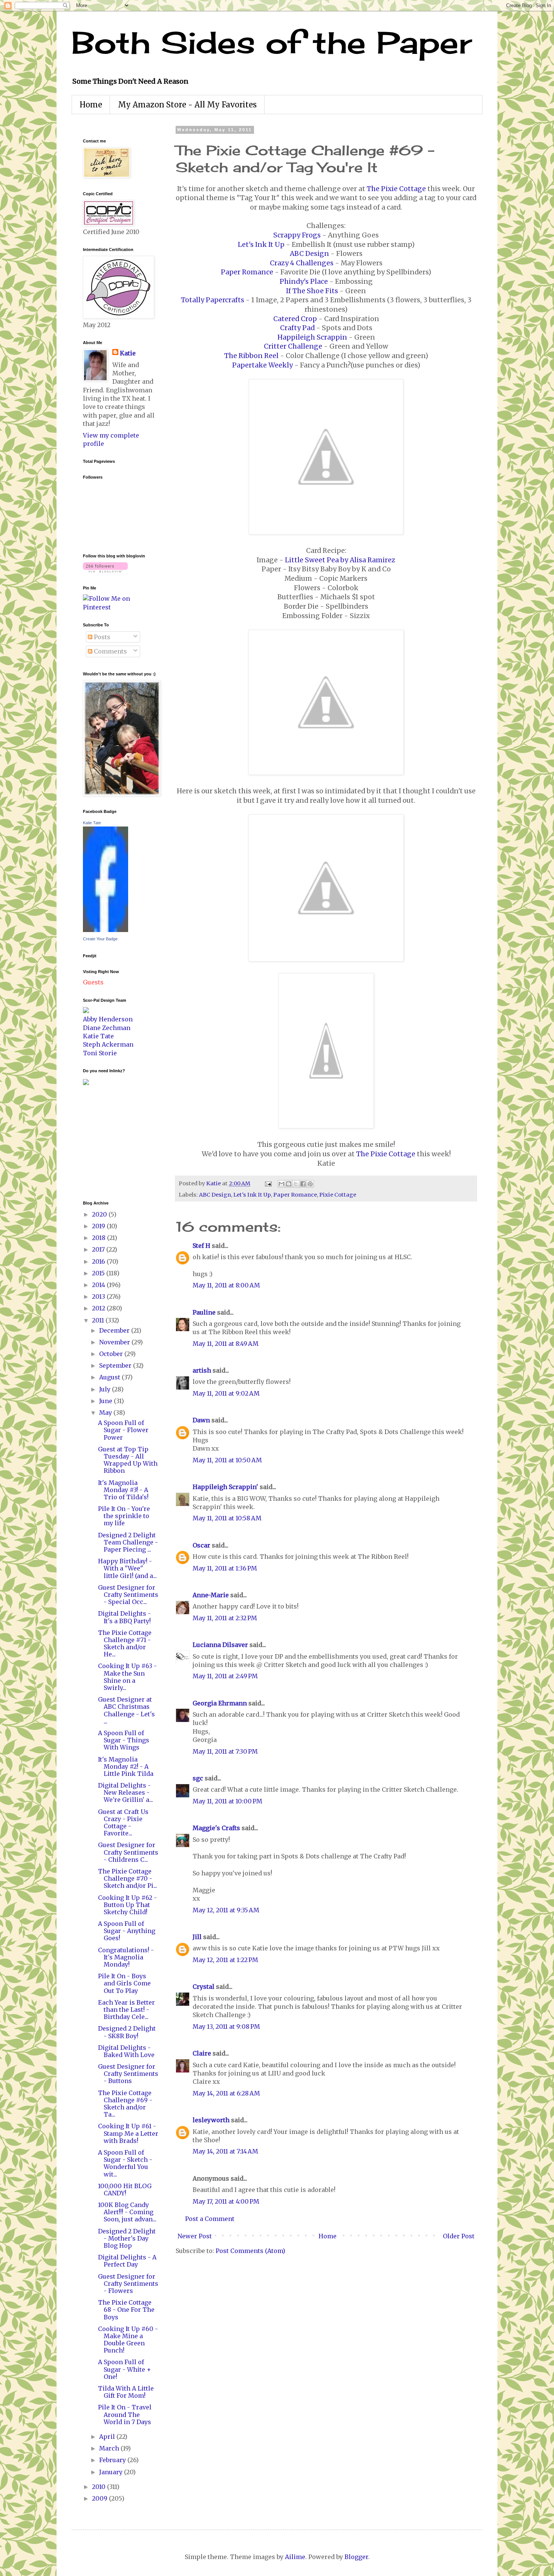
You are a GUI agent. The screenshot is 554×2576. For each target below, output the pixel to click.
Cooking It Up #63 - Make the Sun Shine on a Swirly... (127, 1677)
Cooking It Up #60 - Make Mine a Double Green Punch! (128, 2340)
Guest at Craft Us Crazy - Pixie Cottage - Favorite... (123, 1823)
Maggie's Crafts (216, 1828)
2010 (99, 2487)
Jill (197, 1937)
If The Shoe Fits (312, 291)
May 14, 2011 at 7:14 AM (225, 2151)
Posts (101, 637)
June (106, 1401)
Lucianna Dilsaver (220, 1645)
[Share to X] (296, 1184)
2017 (99, 1249)
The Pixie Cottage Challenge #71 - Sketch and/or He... (125, 1644)
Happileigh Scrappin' (225, 1487)
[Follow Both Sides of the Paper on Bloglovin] (105, 570)
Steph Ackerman (108, 1044)
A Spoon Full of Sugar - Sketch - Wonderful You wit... (125, 2163)
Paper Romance (247, 272)
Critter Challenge (293, 346)
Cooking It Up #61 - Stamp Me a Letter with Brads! (128, 2133)
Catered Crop (295, 319)
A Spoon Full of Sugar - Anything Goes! (127, 1931)
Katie (128, 353)
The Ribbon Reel (251, 356)
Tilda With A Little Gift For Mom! (126, 2392)
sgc (198, 1778)
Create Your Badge (100, 939)
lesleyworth (211, 2120)
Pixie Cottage (338, 1195)
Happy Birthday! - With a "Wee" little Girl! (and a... (127, 1568)
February (113, 2460)
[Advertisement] (106, 1142)
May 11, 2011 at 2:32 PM (225, 1618)
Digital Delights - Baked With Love (126, 2051)
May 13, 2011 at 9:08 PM (226, 2027)
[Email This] (282, 1184)
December (115, 1330)
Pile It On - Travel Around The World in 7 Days (125, 2414)
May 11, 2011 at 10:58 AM (227, 1518)
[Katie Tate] (106, 930)
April (108, 2437)
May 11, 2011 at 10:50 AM (227, 1460)
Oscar (201, 1545)
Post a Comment (210, 2219)
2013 (99, 1296)
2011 (99, 1320)
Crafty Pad (297, 328)
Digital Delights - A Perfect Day (127, 2261)
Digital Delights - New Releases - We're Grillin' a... (125, 1792)
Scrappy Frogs (297, 235)
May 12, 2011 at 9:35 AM (226, 1910)
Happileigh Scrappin (312, 337)
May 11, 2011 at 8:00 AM (226, 1285)
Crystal (204, 1987)
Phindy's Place (304, 282)
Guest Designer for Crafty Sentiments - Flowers (128, 2284)
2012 (99, 1308)
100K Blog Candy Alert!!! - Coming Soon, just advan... (127, 2212)
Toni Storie (100, 1053)
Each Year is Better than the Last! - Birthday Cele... (126, 2010)
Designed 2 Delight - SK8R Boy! (127, 2032)
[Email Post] (268, 1183)
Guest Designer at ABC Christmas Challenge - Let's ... (126, 1710)
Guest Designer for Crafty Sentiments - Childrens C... (128, 1852)
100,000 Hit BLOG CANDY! (125, 2190)
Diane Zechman (107, 1028)
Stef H (201, 1246)
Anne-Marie (211, 1595)
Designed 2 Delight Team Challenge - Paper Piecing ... (128, 1542)
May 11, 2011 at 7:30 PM (225, 1751)
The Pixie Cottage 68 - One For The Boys (126, 2310)
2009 (100, 2498)
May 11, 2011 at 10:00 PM (227, 1801)
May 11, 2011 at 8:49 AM (226, 1344)
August (110, 1377)
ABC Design (309, 254)
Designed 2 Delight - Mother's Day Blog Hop (127, 2238)
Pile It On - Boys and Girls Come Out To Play (124, 1983)
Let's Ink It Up (261, 245)
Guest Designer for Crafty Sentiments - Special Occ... (128, 1595)
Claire (202, 2053)
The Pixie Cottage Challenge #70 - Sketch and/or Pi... (128, 1878)
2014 (99, 1285)
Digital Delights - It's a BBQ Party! (124, 1617)
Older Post (459, 2236)
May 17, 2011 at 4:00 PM (226, 2201)
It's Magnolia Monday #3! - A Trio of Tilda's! (123, 1490)
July (106, 1389)
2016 (99, 1261)
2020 (100, 1214)
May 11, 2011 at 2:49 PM (225, 1676)
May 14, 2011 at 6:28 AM (226, 2093)
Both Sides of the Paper (272, 42)
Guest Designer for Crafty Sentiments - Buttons (128, 2074)
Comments (110, 651)
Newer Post (195, 2236)
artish (202, 1370)
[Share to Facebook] (303, 1184)
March (110, 2448)
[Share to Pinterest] (310, 1184)
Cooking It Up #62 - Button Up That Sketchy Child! (127, 1905)
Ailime (295, 2557)
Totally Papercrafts (213, 300)
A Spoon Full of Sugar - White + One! (125, 2369)
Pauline (204, 1312)
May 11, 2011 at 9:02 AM (226, 1393)
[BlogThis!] (289, 1184)
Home (91, 105)
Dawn (201, 1420)
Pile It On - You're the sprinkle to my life (124, 1516)
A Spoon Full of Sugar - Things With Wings (124, 1740)
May (106, 1413)
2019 (99, 1226)
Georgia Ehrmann (220, 1703)
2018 (99, 1238)
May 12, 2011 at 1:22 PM (225, 1960)
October (112, 1354)
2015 (99, 1273)
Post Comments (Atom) (250, 2251)
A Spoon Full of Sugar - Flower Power (123, 1430)
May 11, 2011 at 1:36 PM (225, 1568)
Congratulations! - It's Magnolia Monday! (126, 1957)
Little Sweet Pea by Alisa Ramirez (340, 560)
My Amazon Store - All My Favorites (187, 105)
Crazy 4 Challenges (302, 263)
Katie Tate (92, 823)
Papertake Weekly (262, 365)
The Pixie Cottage (396, 189)
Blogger (356, 2557)
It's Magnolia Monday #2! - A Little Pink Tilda (126, 1766)
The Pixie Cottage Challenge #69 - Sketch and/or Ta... (125, 2104)
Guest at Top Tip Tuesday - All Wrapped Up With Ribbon (128, 1460)
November (115, 1342)
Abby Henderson (108, 1019)
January (112, 2472)
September (116, 1365)
